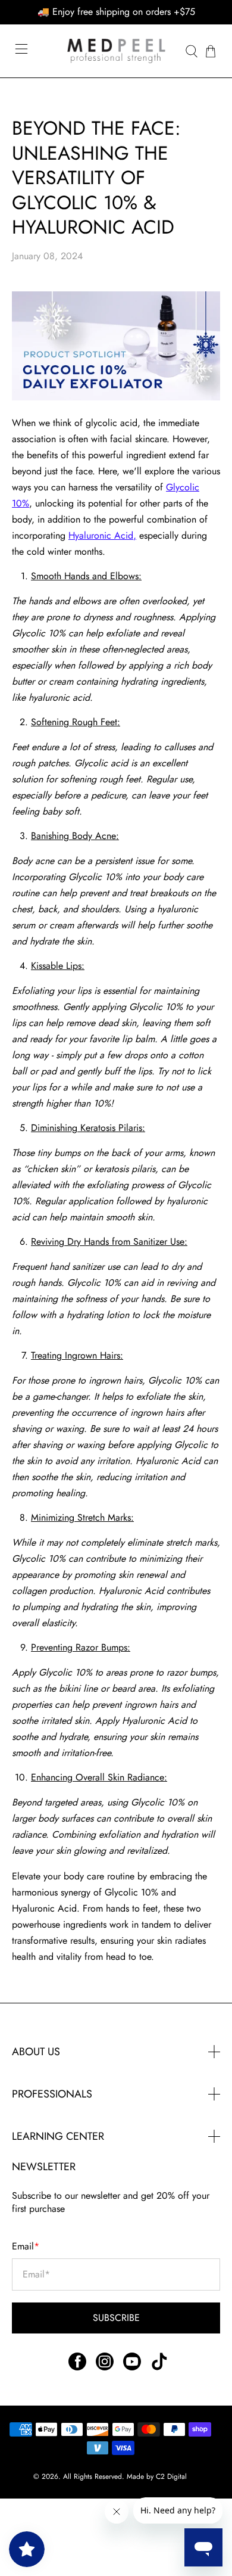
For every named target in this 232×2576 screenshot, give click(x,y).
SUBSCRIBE (116, 2318)
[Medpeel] (116, 51)
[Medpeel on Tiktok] (159, 2367)
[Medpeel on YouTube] (132, 2367)
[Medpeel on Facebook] (77, 2367)
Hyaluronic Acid (101, 535)
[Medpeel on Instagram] (105, 2367)
